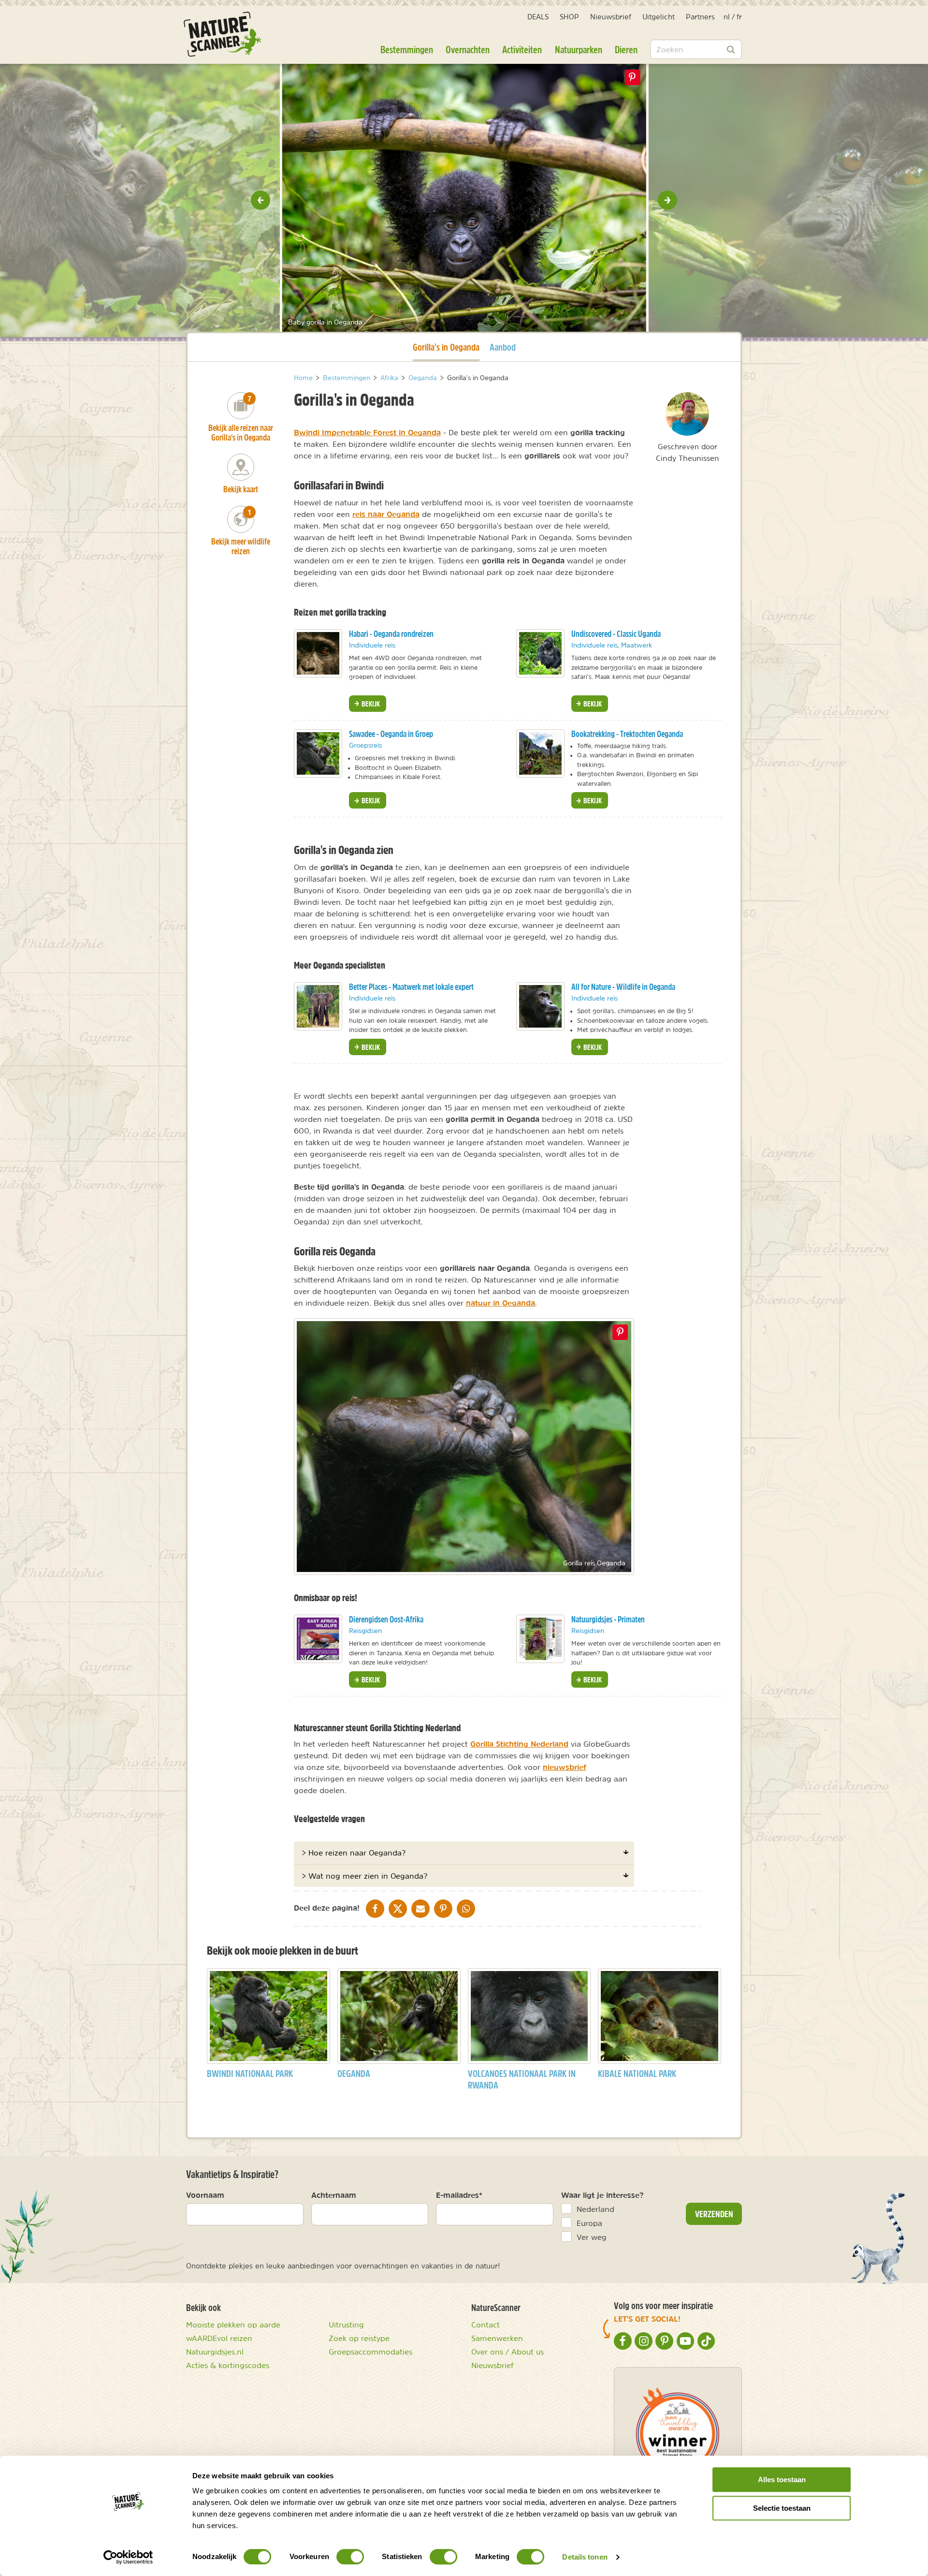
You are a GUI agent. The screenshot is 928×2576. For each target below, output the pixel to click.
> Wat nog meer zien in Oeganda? (364, 1876)
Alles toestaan (782, 2480)
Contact (486, 2325)
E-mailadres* (459, 2195)
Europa (589, 2223)
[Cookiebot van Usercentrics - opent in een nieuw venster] (128, 2557)
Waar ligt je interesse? (602, 2195)
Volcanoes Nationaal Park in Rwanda (522, 2079)
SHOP (569, 17)
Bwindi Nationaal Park (250, 2073)
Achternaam (334, 2195)
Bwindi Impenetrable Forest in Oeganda (367, 432)
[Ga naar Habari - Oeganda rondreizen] (318, 653)
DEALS (538, 17)
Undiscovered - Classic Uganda (616, 634)
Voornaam (205, 2195)
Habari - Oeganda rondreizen (391, 634)
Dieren (626, 49)
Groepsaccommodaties (370, 2352)
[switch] (350, 2557)
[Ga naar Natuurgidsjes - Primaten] (540, 1639)
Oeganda (354, 2073)
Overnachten (468, 49)
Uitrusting (346, 2325)
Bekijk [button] (370, 704)
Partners (700, 17)
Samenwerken (497, 2338)
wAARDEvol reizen (219, 2338)
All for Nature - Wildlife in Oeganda (623, 987)
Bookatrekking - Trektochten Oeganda (627, 734)
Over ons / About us (507, 2352)
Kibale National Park (637, 2073)
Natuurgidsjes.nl (215, 2352)
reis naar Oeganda (386, 514)
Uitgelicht (659, 17)
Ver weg (592, 2237)
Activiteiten (522, 49)
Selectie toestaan (782, 2508)
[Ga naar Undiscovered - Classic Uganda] (540, 653)
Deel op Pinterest (620, 1332)
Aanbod (503, 347)
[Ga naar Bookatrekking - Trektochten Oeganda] (540, 753)
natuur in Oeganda (500, 1303)
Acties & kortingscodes (228, 2365)
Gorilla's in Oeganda (446, 347)
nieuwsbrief (565, 1767)
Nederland (595, 2209)
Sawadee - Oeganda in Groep (391, 734)
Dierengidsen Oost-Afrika (386, 1619)
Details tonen (585, 2557)
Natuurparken (579, 49)
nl (727, 17)
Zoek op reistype (359, 2338)
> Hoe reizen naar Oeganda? (354, 1853)
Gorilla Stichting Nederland (519, 1744)
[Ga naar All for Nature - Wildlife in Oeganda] (540, 1006)
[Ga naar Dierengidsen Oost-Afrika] (318, 1639)
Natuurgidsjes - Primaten (608, 1619)
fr (739, 17)
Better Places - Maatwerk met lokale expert (411, 987)
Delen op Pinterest (632, 77)
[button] (261, 200)
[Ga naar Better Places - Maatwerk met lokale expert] (318, 1006)
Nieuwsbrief (611, 17)
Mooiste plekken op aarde (233, 2325)
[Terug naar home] (222, 34)
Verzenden (714, 2214)
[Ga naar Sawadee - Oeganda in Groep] (318, 753)
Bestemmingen (407, 49)
